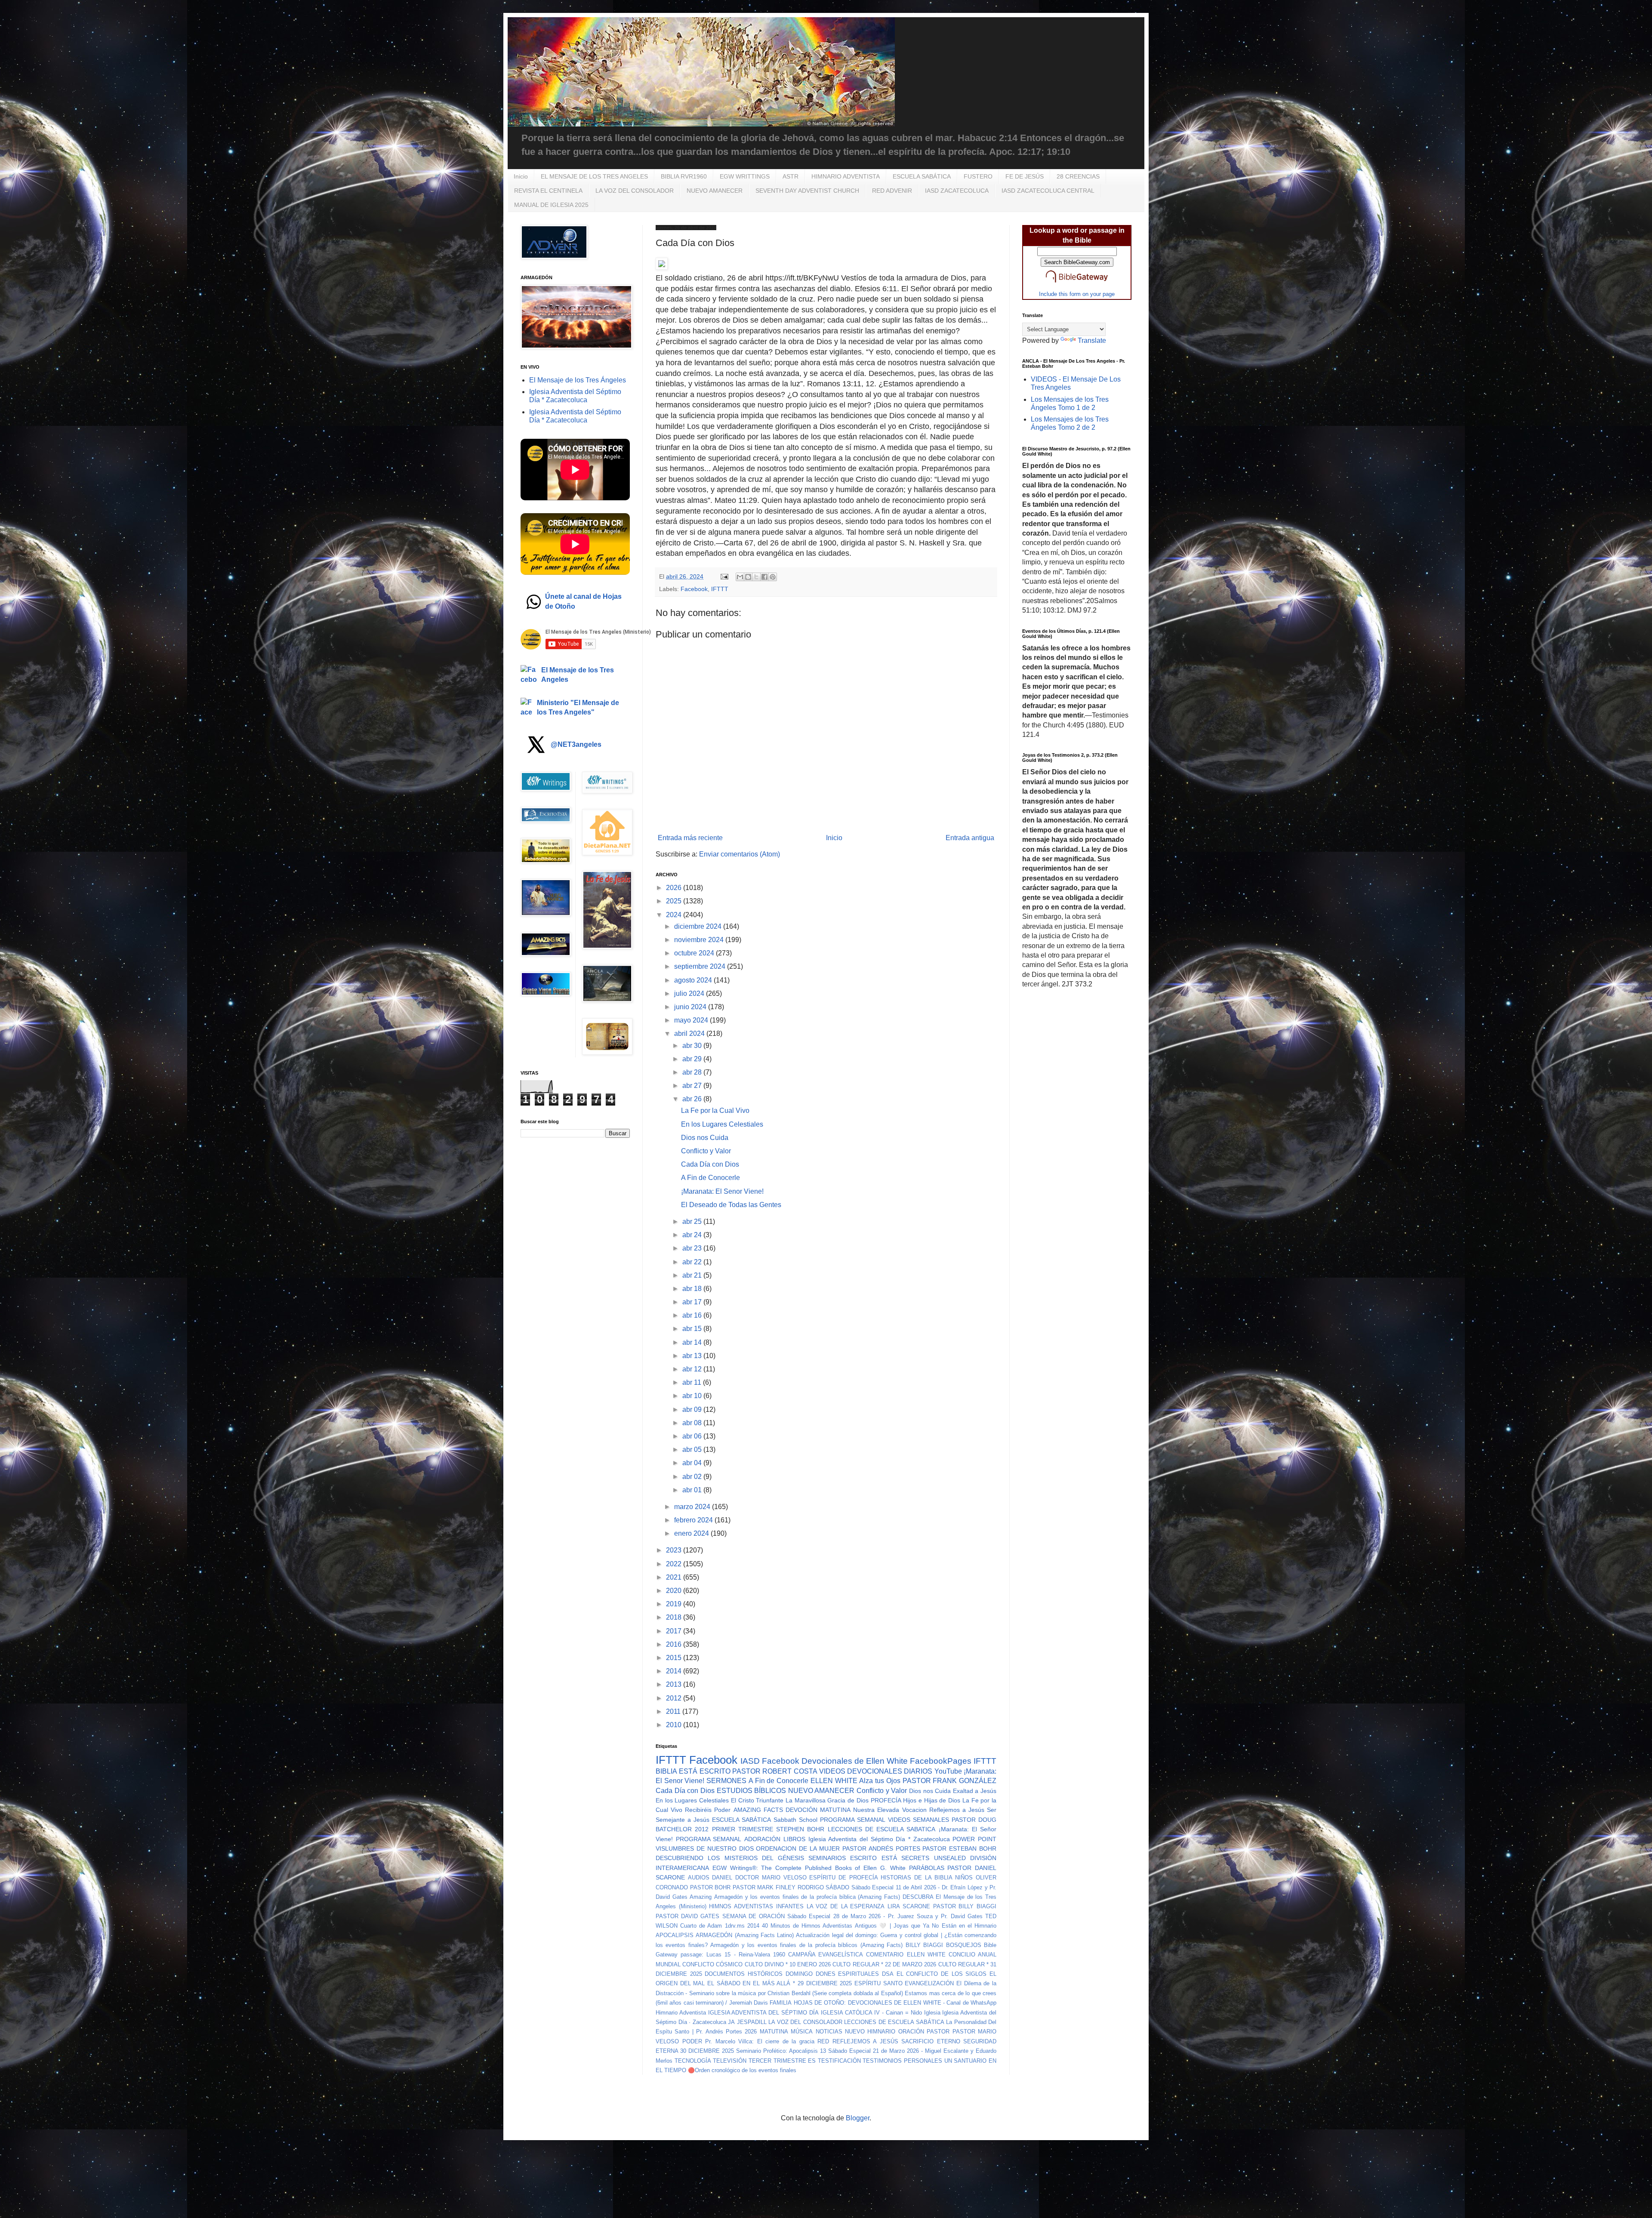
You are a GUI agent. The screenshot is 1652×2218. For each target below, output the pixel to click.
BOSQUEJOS (964, 1945)
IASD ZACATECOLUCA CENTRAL (1048, 191)
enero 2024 (692, 1533)
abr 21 (693, 1275)
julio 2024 (690, 993)
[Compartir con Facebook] (764, 577)
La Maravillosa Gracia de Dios (827, 1800)
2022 (675, 1564)
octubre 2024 (695, 953)
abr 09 (693, 1409)
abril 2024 (690, 1034)
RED (823, 2041)
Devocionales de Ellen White (855, 1761)
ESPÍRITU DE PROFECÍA (843, 1878)
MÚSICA (802, 2032)
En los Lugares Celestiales (722, 1124)
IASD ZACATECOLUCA (957, 191)
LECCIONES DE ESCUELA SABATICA (882, 1829)
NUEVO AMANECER (715, 191)
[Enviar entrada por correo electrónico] (724, 576)
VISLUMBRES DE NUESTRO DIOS (705, 1848)
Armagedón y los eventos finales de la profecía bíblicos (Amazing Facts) (806, 1945)
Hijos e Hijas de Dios (932, 1800)
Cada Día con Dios (710, 1164)
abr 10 (693, 1396)
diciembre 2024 (699, 926)
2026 (675, 888)
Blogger (858, 2118)
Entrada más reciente (690, 838)
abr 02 (693, 1477)
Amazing (701, 1897)
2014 (675, 1671)
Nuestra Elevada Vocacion (890, 1810)
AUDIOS (699, 1878)
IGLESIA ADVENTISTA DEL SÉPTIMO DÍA (763, 2013)
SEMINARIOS (827, 1858)
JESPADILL (752, 2022)
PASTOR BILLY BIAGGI (965, 1906)
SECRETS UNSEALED (933, 1858)
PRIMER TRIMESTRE (743, 1829)
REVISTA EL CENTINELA (548, 191)
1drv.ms (735, 1926)
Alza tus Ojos (880, 1781)
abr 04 (693, 1463)
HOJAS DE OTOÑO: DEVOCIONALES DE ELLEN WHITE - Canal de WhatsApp (895, 2003)
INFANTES (790, 1906)
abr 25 (693, 1221)
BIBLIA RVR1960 (684, 176)
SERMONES (726, 1781)
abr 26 (693, 1099)
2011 (674, 1711)
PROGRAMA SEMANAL (853, 1820)
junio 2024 (691, 1007)
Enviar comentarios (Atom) (740, 854)
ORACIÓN (911, 2032)
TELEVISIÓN (730, 2061)
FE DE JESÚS (1025, 176)
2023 (675, 1550)
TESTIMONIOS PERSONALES (902, 2061)
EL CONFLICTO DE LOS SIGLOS (942, 1974)
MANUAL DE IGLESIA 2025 (551, 205)
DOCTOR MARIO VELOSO (771, 1878)
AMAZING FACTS (758, 1810)
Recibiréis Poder (708, 1810)
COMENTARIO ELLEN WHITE (906, 1955)
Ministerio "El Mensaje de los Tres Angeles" (578, 707)
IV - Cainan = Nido (898, 2013)
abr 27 (693, 1086)
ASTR (791, 176)
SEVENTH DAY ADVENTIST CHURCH (807, 191)
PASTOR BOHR (710, 1887)
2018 (675, 1617)
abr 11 (693, 1382)
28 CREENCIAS (1078, 176)
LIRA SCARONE (909, 1906)
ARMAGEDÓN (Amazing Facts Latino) (745, 1935)
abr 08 (693, 1423)
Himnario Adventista (681, 2013)
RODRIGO (811, 1887)
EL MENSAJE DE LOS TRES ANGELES (594, 176)
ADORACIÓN (762, 1839)
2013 (675, 1684)
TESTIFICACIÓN (839, 2061)
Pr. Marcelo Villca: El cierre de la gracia (760, 2041)
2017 (675, 1631)
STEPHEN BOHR (800, 1829)
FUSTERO (978, 176)
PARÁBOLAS (927, 1868)
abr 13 (693, 1356)
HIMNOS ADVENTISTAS (741, 1906)
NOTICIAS (829, 2032)
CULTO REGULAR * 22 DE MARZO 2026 (884, 1964)
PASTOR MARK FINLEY (764, 1887)
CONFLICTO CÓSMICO (712, 1964)
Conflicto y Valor (706, 1151)
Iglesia (932, 2013)
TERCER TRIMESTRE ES (782, 2061)
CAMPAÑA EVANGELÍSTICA (826, 1955)
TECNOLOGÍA (693, 2061)
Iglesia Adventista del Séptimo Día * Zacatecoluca (879, 1839)
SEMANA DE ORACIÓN (754, 1916)
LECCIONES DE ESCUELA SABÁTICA (894, 2022)
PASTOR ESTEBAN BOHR (959, 1848)
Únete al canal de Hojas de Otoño (583, 601)
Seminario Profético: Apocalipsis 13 (781, 2051)
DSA (888, 1974)
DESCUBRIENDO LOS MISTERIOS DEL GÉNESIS (730, 1858)
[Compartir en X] (756, 577)
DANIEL (722, 1878)
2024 (675, 915)
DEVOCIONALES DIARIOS (890, 1771)
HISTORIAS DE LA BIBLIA (916, 1878)
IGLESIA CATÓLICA (847, 2013)
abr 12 (693, 1369)
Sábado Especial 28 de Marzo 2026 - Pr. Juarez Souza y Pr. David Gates (885, 1916)
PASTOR (938, 2032)
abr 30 (693, 1046)
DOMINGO (799, 1974)
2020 (675, 1591)
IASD (750, 1761)
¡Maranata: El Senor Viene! (722, 1191)
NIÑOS (964, 1878)
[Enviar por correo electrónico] (740, 577)
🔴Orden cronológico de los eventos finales (742, 2070)
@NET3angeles (576, 744)
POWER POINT (974, 1839)
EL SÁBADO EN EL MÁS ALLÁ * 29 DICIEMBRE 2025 (780, 1983)
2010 (675, 1725)
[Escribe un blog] (748, 577)
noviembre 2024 (700, 940)
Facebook (694, 589)
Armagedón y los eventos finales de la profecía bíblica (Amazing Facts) (807, 1897)
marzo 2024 (693, 1507)
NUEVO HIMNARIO (870, 2032)
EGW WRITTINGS (745, 176)
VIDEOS (832, 1771)
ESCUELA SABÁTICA (922, 176)
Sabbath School (795, 1820)
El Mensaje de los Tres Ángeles (578, 380)
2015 (675, 1658)
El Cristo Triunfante (757, 1800)
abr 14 (693, 1342)
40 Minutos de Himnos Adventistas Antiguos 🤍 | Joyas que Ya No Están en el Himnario (879, 1926)
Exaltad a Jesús (975, 1791)
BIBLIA (666, 1771)
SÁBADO (837, 1887)
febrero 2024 (694, 1520)
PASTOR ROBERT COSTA (775, 1771)
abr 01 (693, 1490)
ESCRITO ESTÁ (873, 1858)
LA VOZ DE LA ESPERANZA (846, 1906)
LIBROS (794, 1839)
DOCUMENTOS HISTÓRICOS (744, 1974)
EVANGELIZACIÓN (929, 1983)
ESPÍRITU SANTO (878, 1983)
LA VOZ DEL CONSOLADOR (635, 191)
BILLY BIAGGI (924, 1945)
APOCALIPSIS (675, 1935)
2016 (675, 1644)
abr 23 (693, 1248)
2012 (675, 1698)
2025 (675, 901)
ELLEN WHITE (834, 1781)
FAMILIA (781, 2003)
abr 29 (693, 1059)
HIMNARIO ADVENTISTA (846, 176)
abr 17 (693, 1302)
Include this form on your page (1077, 294)
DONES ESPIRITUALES (848, 1974)
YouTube (948, 1771)
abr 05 (693, 1449)
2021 (675, 1577)
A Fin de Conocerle (710, 1178)
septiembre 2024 (701, 966)
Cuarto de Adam (701, 1926)
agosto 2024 (694, 980)
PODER (692, 2041)
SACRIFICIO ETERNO (931, 2041)
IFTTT (720, 589)
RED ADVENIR (892, 191)
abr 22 (693, 1262)
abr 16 (693, 1315)
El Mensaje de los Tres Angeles (578, 675)
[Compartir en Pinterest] (773, 577)
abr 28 (693, 1072)
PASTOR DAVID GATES (687, 1916)
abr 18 (693, 1289)
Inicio (521, 176)
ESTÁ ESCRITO (704, 1771)
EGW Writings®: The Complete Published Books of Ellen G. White (809, 1868)
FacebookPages (941, 1761)
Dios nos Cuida (705, 1138)
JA (731, 2022)
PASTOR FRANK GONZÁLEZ (949, 1781)
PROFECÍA (886, 1800)
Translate (1092, 340)
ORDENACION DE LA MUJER (798, 1848)
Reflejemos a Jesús (957, 1810)
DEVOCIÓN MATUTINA (818, 1810)
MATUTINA (774, 2032)
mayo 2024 (692, 1020)
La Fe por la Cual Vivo (715, 1111)
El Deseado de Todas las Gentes (731, 1205)
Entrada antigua (970, 838)
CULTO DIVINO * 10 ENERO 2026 (788, 1964)
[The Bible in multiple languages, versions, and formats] (1077, 284)
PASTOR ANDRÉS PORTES (881, 1848)
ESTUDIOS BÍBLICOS (752, 1791)
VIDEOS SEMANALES (918, 1820)
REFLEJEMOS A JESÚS (865, 2041)
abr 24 (693, 1235)
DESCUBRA (918, 1897)
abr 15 (693, 1329)
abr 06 (693, 1436)
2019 (675, 1604)
